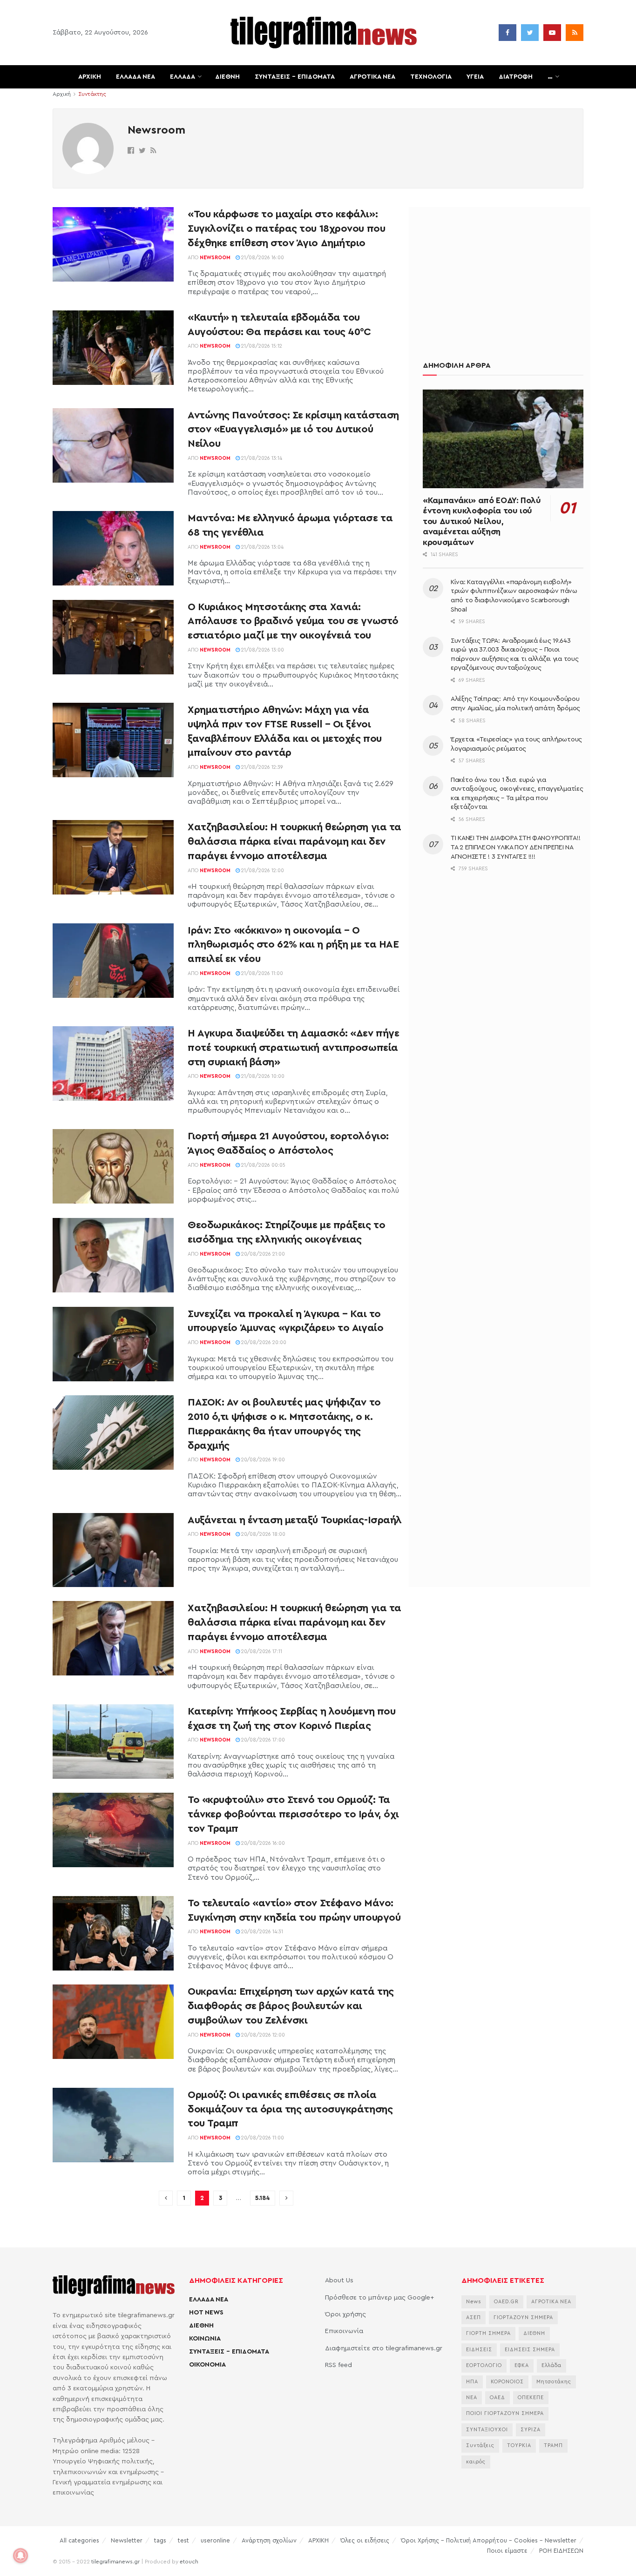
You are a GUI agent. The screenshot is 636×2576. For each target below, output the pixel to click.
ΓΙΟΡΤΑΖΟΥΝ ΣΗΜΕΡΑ (523, 2317)
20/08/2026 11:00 (262, 2138)
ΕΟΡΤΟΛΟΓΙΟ (484, 2365)
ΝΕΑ (472, 2398)
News (474, 2302)
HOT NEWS (206, 2313)
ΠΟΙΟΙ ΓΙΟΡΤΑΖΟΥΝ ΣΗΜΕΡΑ (505, 2413)
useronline (215, 2540)
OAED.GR (506, 2302)
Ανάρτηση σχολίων (269, 2540)
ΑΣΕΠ (474, 2317)
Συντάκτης (92, 94)
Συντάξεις (480, 2445)
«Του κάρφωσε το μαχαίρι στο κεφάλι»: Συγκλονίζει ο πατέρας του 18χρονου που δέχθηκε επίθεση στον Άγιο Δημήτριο (286, 229)
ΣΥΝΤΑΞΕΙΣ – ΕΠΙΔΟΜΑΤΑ (295, 77)
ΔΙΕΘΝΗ (227, 77)
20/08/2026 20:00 (263, 1342)
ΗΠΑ (472, 2382)
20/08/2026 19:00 (262, 1460)
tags (160, 2540)
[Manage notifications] (20, 2556)
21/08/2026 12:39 (261, 767)
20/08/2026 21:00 (262, 1254)
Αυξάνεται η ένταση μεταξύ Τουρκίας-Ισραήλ (295, 1520)
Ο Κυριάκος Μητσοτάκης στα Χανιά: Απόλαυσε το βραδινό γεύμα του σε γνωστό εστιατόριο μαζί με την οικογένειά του (293, 621)
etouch (189, 2562)
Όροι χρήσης (345, 2314)
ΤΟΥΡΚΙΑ (519, 2445)
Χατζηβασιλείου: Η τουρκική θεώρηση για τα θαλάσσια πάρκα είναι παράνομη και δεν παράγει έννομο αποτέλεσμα (294, 841)
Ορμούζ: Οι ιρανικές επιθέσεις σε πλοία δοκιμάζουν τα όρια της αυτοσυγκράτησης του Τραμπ (290, 2109)
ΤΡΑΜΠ (553, 2445)
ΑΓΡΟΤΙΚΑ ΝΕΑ (372, 77)
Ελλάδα (551, 2365)
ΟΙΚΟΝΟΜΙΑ (207, 2365)
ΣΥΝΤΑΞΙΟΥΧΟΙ (487, 2430)
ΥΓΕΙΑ (475, 77)
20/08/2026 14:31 (261, 1932)
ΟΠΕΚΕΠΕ (531, 2398)
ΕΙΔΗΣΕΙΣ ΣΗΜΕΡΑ (530, 2350)
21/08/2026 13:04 (262, 547)
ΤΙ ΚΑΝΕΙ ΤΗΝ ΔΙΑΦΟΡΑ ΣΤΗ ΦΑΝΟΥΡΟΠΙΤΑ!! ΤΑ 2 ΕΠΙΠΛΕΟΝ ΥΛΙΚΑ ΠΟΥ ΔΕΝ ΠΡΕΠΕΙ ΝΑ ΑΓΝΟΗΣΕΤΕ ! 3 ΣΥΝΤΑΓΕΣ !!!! (515, 847)
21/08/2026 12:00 (262, 871)
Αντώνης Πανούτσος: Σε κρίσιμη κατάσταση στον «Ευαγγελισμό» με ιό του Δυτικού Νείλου (293, 430)
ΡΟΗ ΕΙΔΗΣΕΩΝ (561, 2551)
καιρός (476, 2462)
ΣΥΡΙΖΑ (531, 2430)
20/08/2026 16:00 (262, 1843)
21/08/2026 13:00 (262, 650)
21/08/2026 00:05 (263, 1165)
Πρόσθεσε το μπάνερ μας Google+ (379, 2298)
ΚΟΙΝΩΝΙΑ (205, 2339)
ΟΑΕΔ (497, 2398)
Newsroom (215, 258)
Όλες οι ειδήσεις (365, 2540)
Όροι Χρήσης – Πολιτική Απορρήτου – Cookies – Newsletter (489, 2540)
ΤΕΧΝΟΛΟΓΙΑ (431, 77)
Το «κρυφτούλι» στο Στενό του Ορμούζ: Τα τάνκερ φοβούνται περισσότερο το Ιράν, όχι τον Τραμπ (293, 1814)
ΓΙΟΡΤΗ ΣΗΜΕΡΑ (488, 2333)
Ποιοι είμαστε (507, 2551)
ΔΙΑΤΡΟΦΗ (516, 77)
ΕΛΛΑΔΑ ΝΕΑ (135, 77)
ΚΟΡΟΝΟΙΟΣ (507, 2382)
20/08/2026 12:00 (262, 2035)
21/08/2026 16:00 (262, 258)
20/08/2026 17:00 (262, 1740)
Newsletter (127, 2540)
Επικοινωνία (344, 2331)
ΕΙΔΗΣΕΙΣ (479, 2350)
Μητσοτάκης (554, 2382)
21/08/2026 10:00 (262, 1076)
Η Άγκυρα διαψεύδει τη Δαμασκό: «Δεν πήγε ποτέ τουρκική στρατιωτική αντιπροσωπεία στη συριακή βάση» (293, 1048)
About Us (339, 2280)
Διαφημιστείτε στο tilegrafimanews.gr (384, 2348)
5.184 (263, 2198)
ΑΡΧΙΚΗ (90, 77)
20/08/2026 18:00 (263, 1534)
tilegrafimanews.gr (115, 2562)
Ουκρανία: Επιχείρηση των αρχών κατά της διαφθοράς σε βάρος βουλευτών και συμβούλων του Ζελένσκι (291, 2006)
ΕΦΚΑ (522, 2365)
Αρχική (62, 94)
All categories (79, 2540)
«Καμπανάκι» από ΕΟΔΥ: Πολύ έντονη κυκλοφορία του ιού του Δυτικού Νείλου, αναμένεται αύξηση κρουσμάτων (482, 521)
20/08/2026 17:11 (261, 1651)
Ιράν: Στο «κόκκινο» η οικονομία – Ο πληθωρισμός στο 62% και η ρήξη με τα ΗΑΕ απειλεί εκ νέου (293, 945)
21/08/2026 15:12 (261, 346)
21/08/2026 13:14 (261, 458)
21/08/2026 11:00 (261, 973)
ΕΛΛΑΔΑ (183, 77)
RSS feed (338, 2365)
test (183, 2540)
